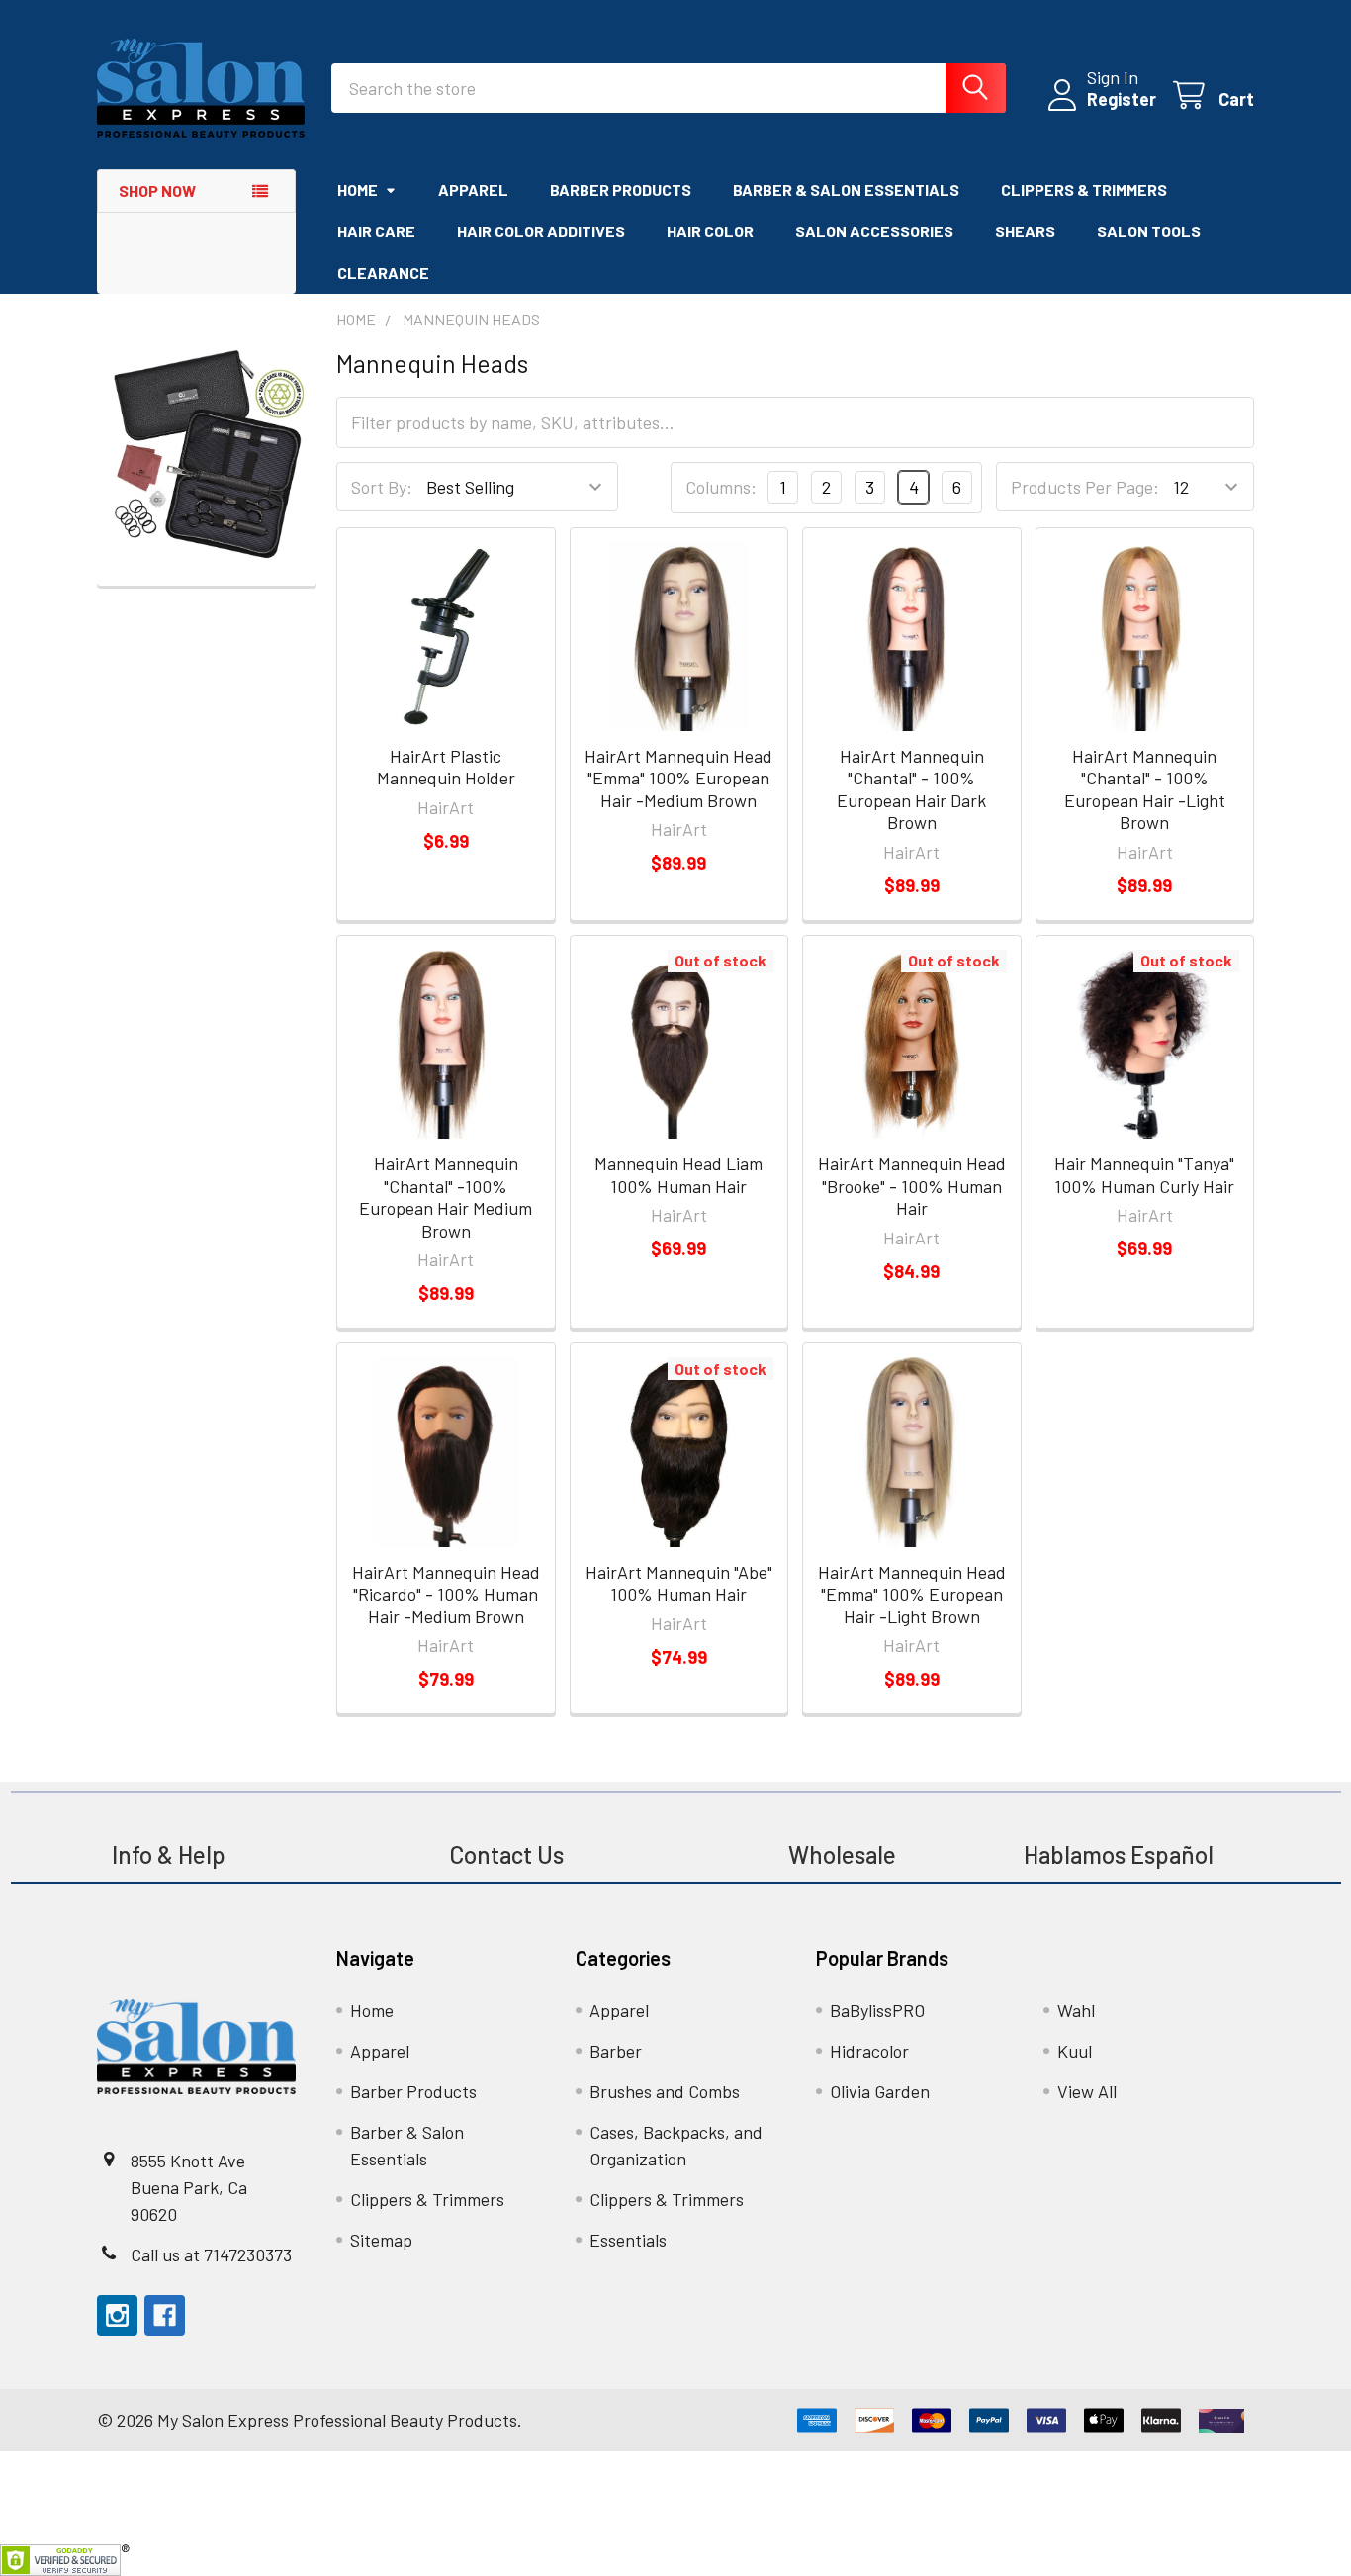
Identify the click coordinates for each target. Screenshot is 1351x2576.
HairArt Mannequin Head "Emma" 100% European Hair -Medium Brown (678, 778)
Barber (616, 2051)
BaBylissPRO (877, 2010)
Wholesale (845, 1854)
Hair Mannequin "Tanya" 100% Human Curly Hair (1144, 1175)
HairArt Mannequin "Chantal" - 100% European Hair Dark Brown (911, 789)
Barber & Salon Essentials (846, 189)
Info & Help (169, 1854)
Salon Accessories (874, 231)
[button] (207, 454)
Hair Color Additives (541, 231)
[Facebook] (165, 2315)
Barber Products (621, 189)
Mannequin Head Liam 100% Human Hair (678, 1175)
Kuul (1075, 2051)
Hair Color (710, 231)
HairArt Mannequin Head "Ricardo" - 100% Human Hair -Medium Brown (446, 1594)
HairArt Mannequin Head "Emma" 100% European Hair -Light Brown (912, 1594)
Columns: (721, 487)
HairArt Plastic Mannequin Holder (446, 767)
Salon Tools (1149, 231)
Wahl (1076, 2010)
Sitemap (381, 2240)
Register (1122, 99)
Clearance (383, 273)
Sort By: (382, 487)
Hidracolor (869, 2051)
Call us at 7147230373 (211, 2254)
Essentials (628, 2240)
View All (1087, 2091)
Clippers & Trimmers (1084, 189)
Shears (1025, 231)
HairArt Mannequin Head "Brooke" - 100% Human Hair (912, 1186)
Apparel (473, 189)
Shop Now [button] (157, 190)
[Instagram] (117, 2315)
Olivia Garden (880, 2091)
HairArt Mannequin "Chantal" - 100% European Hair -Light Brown (1145, 789)
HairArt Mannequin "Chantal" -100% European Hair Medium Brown (446, 1197)
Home (358, 189)
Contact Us (506, 1854)
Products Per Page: (1085, 487)
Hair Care (376, 231)
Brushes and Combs (665, 2091)
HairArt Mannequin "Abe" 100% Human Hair (679, 1583)
